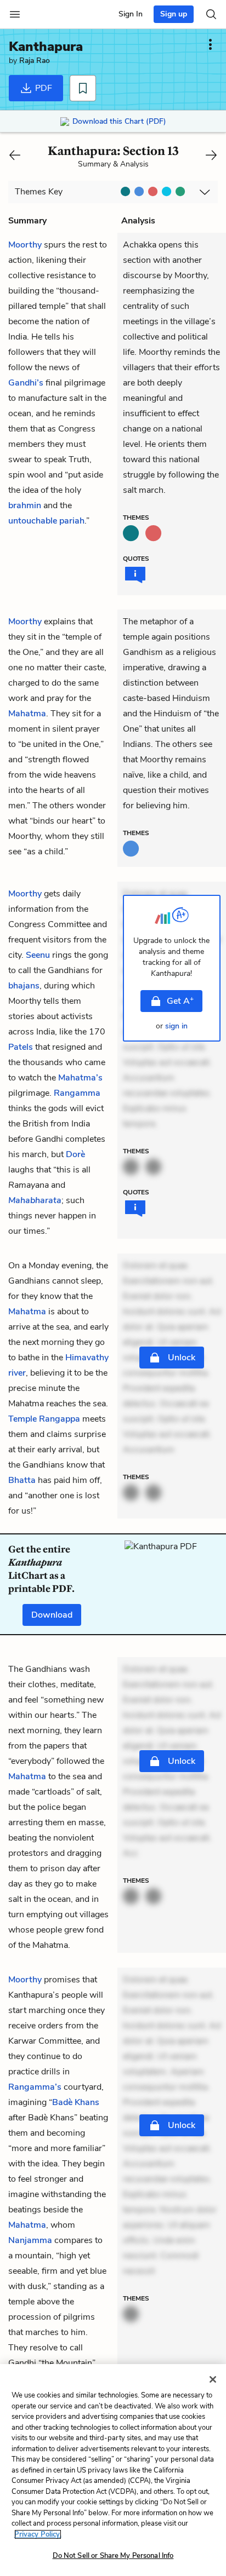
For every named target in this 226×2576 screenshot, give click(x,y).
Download (52, 1615)
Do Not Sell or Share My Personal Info (113, 2556)
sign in (176, 1026)
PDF (43, 88)
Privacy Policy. (38, 2534)
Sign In (131, 14)
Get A (180, 1001)
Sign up (174, 14)
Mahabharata (35, 1200)
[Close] (213, 2379)
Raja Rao (35, 61)
